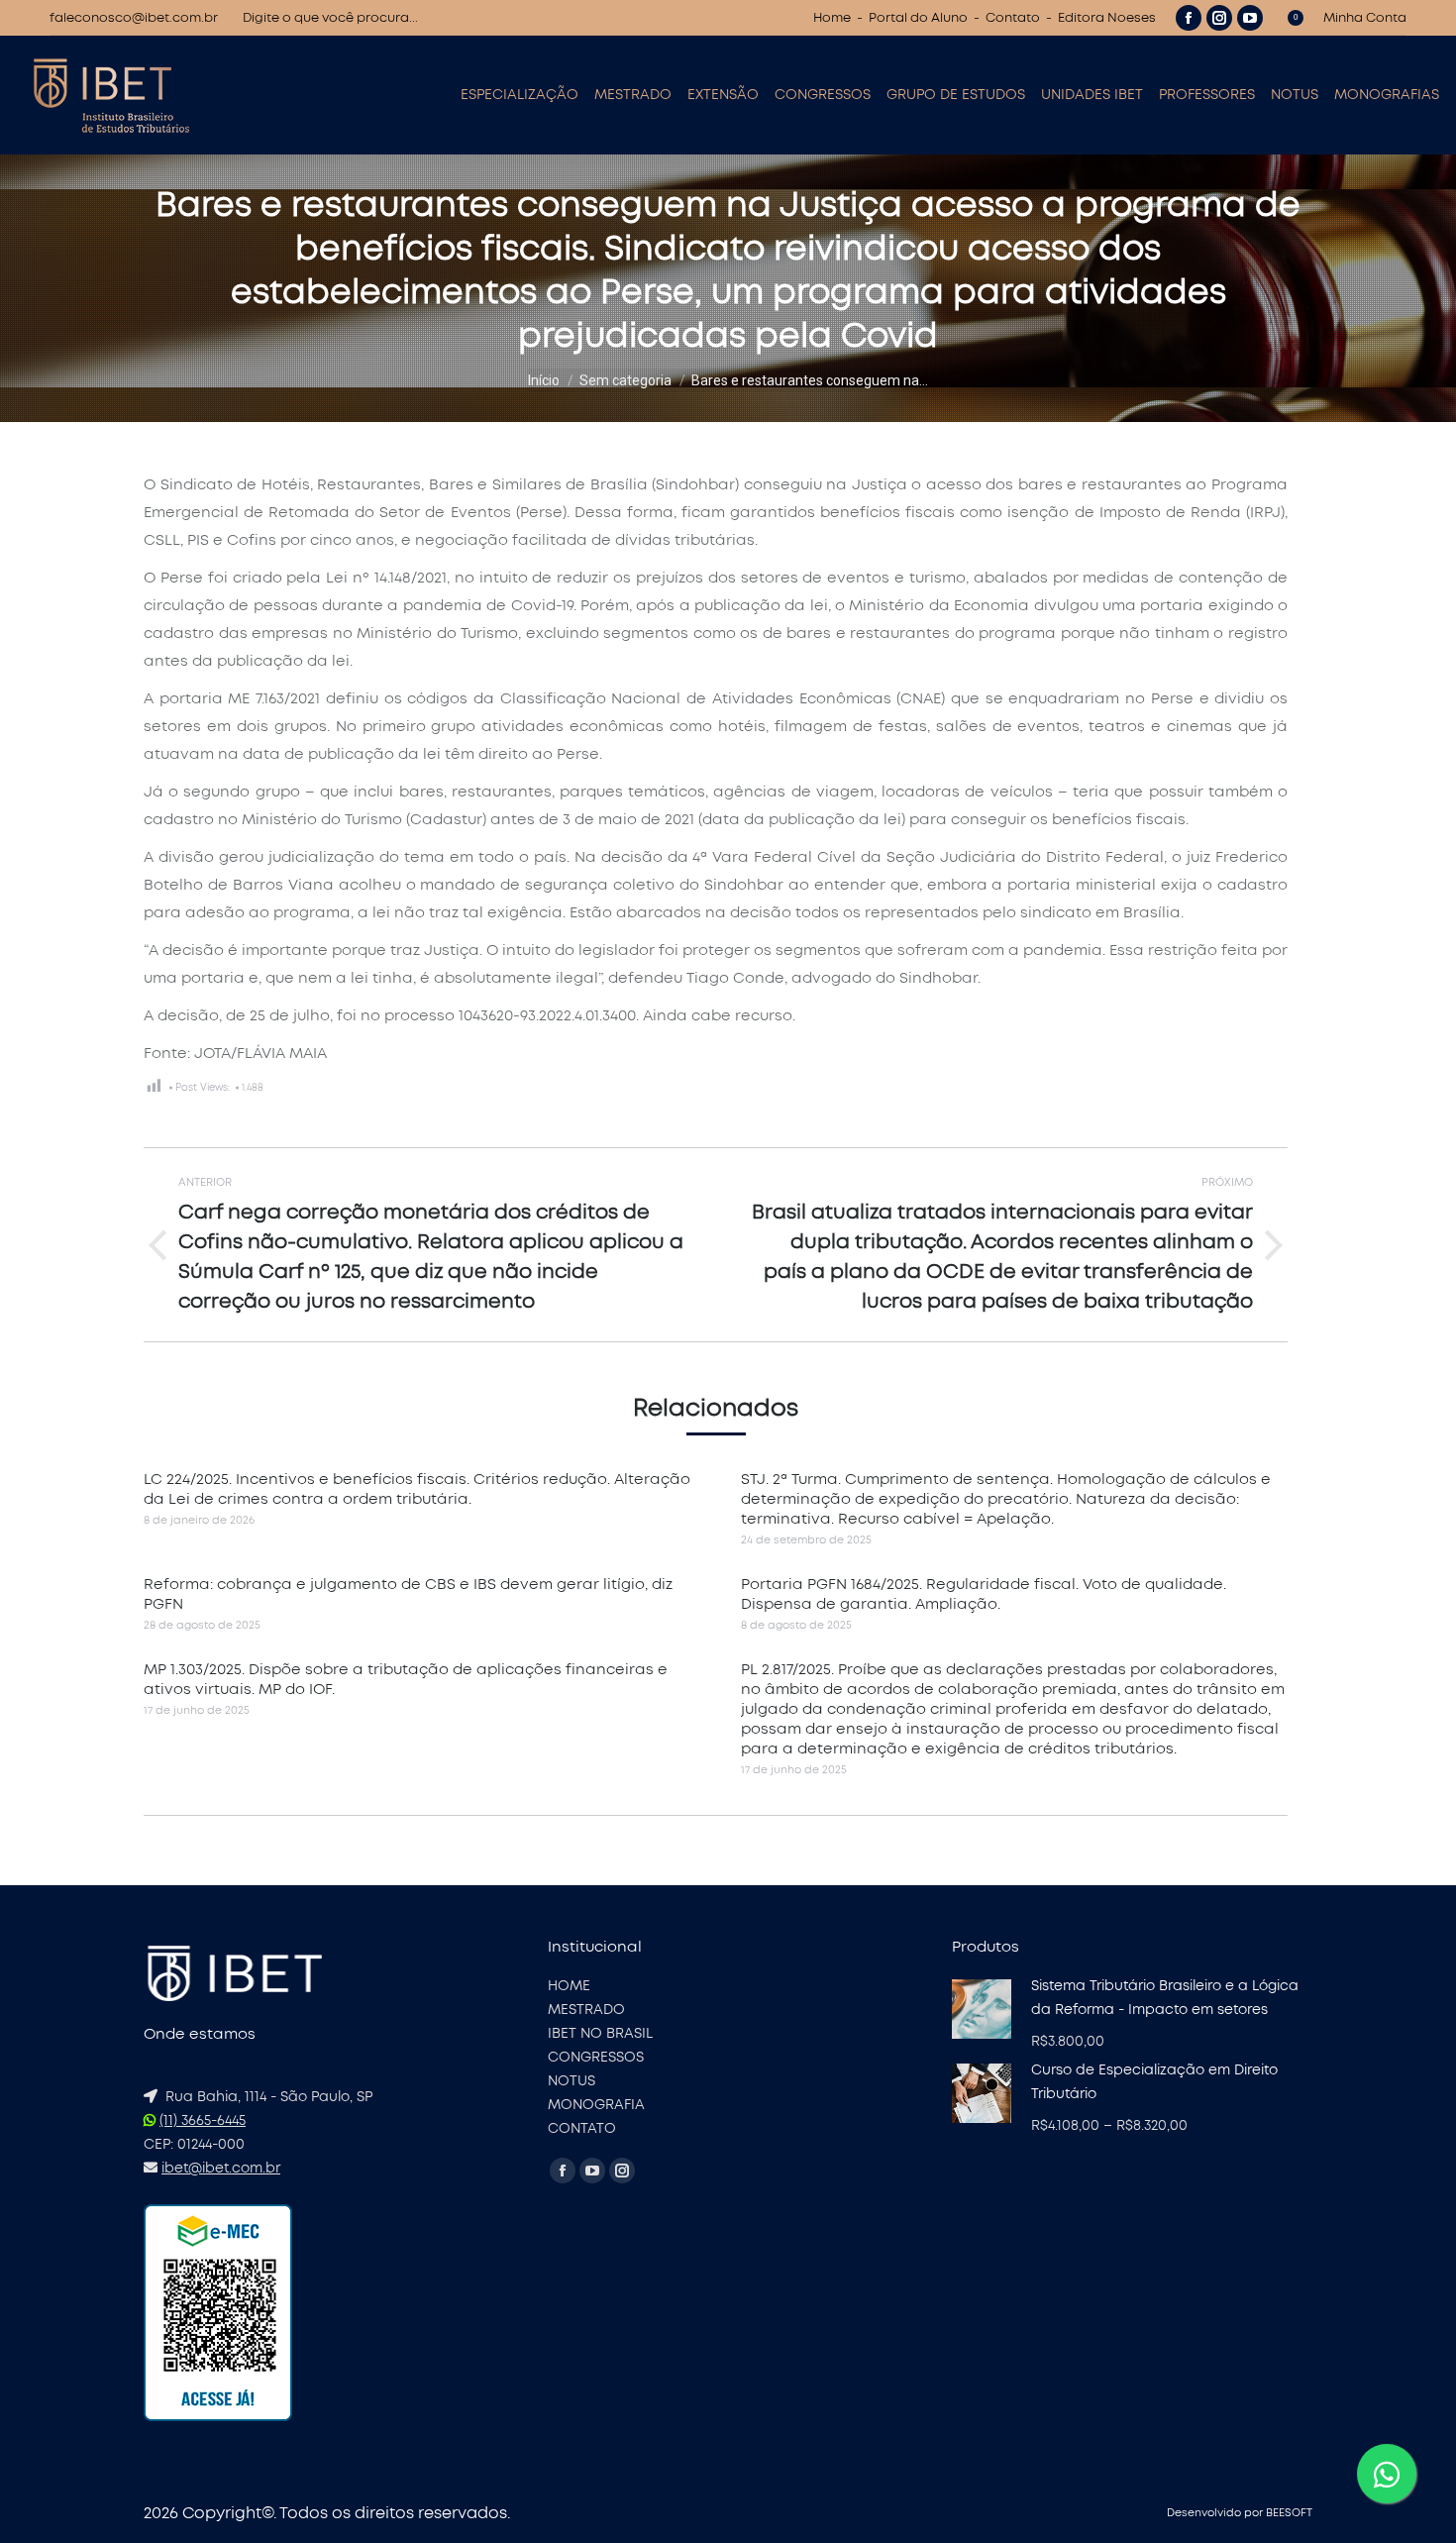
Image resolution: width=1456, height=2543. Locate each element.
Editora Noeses (1107, 18)
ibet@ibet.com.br (221, 2169)
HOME (569, 1986)
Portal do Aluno (918, 18)
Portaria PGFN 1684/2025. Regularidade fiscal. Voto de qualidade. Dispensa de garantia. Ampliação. (984, 1594)
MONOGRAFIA (596, 2105)
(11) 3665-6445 (203, 2121)
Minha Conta (1365, 18)
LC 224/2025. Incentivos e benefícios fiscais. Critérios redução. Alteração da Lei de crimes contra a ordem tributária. (417, 1489)
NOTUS (572, 2081)
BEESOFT (1289, 2513)
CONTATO (582, 2129)
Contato (1013, 18)
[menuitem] (520, 95)
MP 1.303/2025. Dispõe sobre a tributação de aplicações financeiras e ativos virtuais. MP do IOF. (406, 1680)
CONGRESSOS (596, 2058)
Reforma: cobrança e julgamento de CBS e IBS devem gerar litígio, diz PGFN (408, 1594)
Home (832, 18)
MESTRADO (586, 2010)
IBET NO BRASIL (600, 2034)
